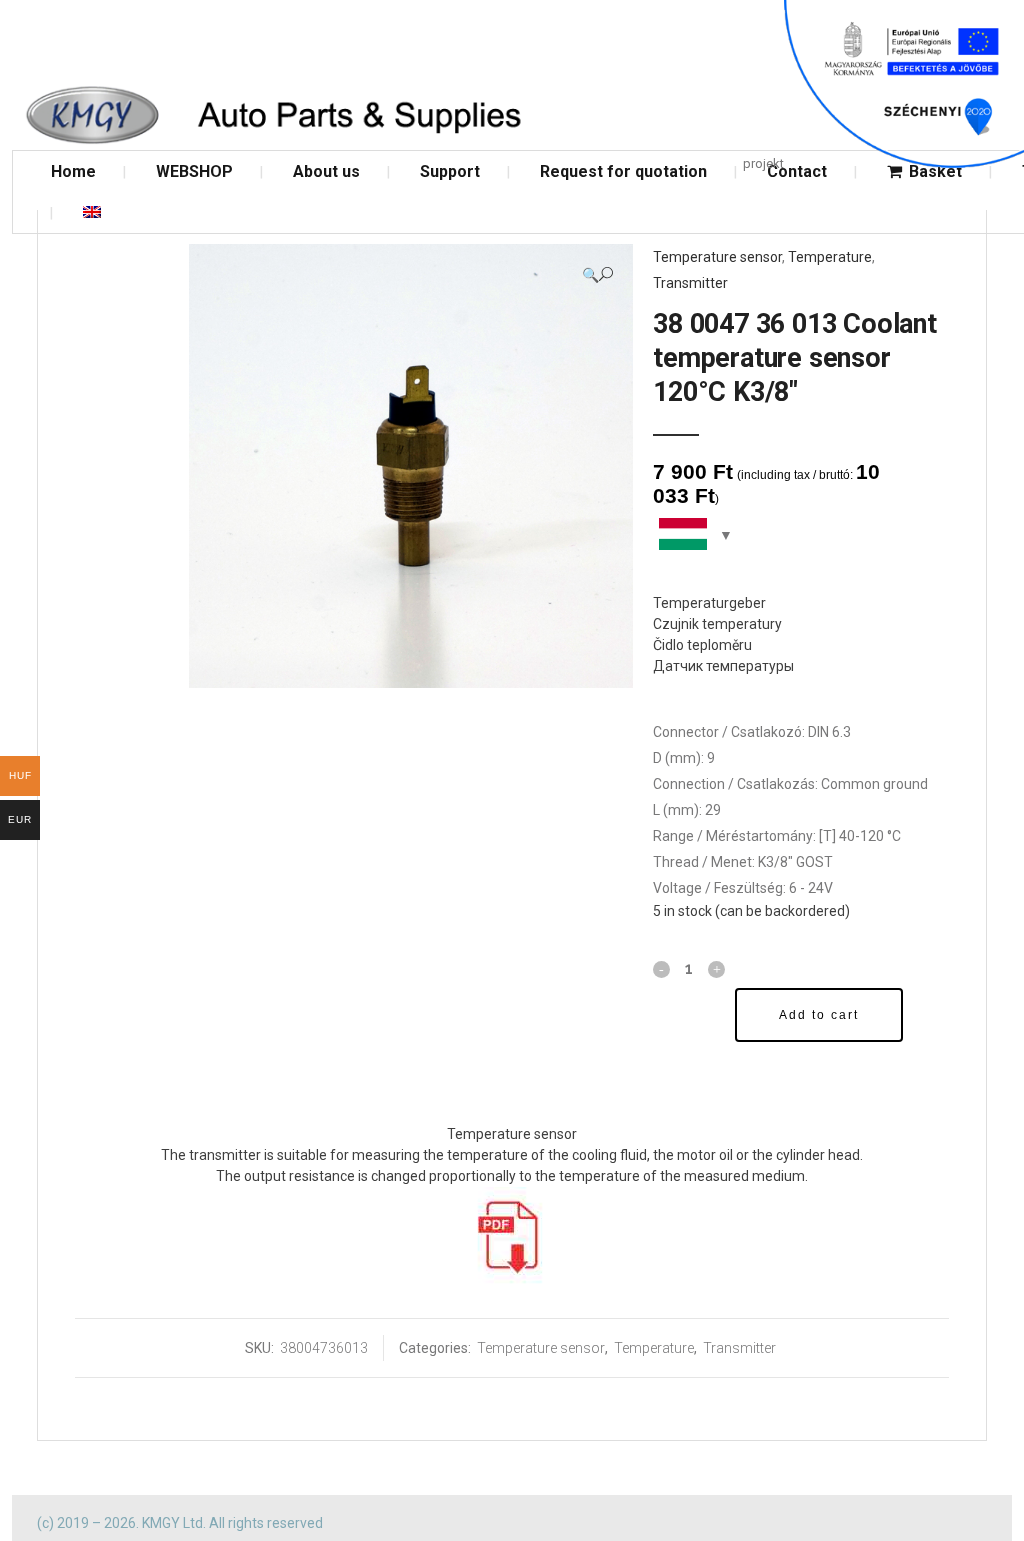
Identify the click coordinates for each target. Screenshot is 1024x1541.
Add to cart (819, 1015)
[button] (597, 274)
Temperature (830, 257)
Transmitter (690, 283)
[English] (92, 212)
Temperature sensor (717, 257)
